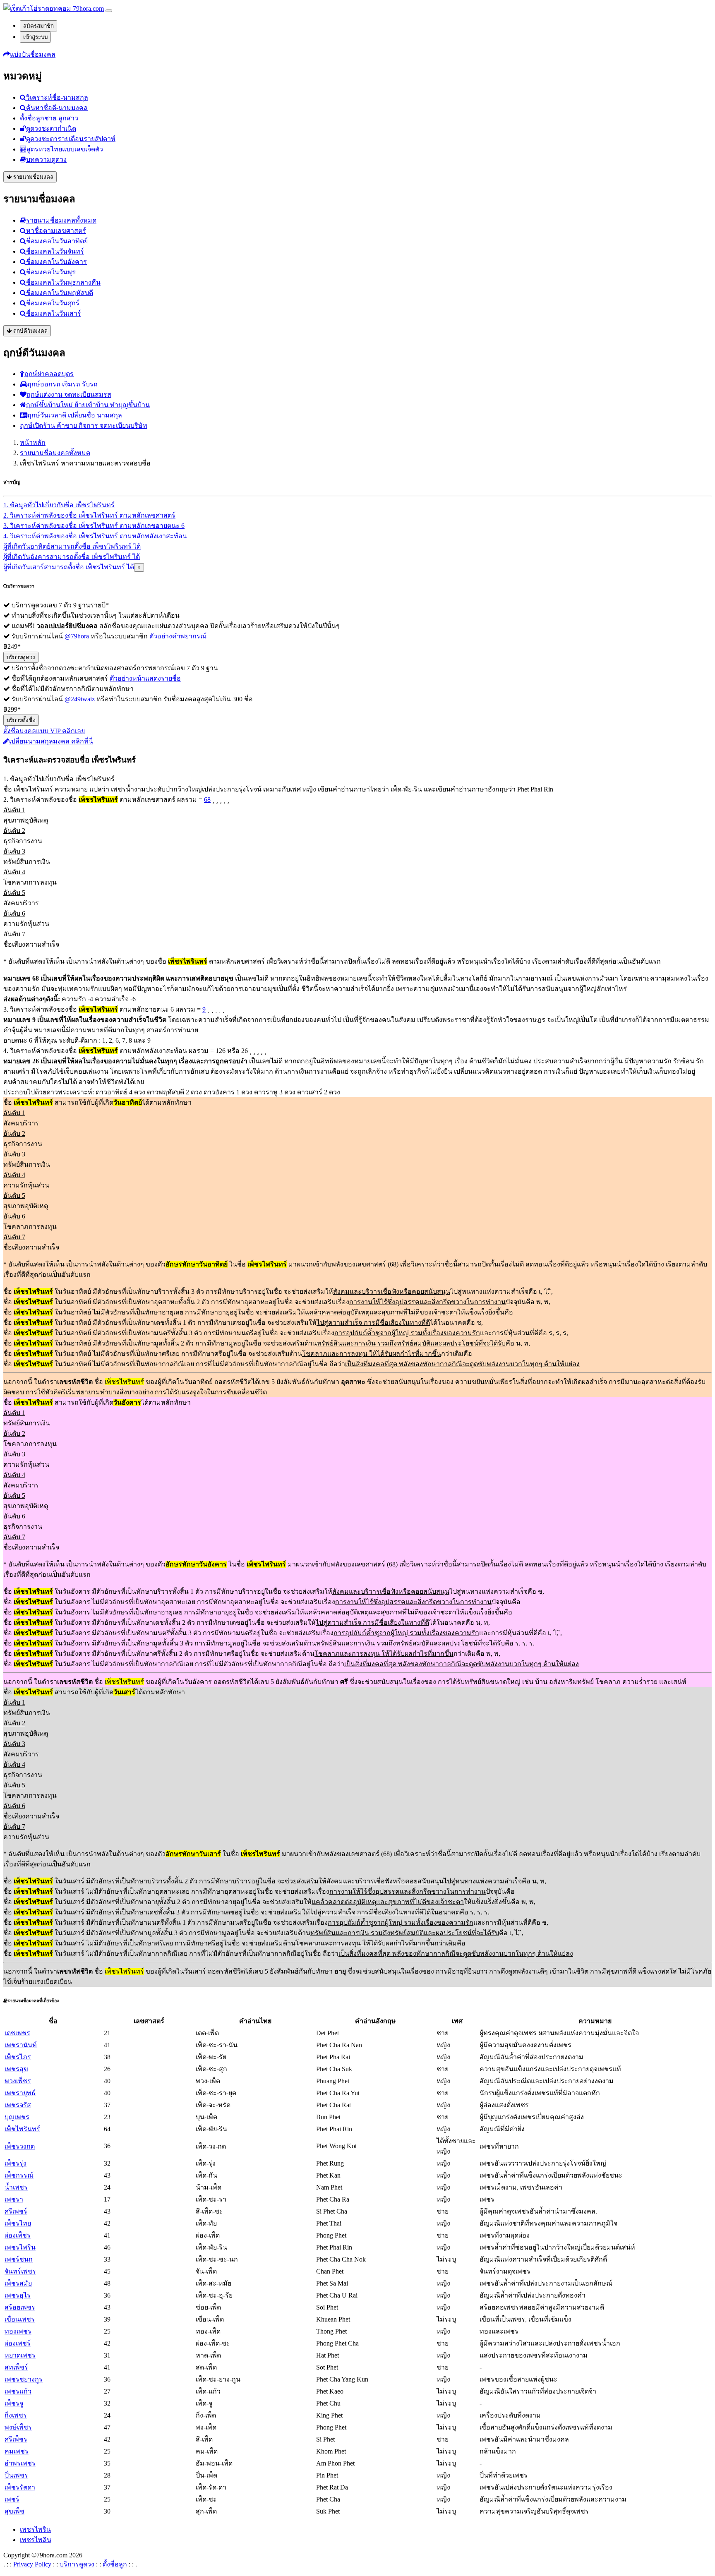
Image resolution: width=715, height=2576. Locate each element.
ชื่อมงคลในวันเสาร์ (54, 313)
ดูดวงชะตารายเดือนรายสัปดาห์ (71, 139)
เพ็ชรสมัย (18, 2283)
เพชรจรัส (18, 2105)
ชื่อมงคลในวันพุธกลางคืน (63, 282)
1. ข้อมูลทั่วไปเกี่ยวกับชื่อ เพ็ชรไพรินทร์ (59, 505)
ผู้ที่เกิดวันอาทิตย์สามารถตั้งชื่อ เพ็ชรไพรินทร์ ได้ (72, 546)
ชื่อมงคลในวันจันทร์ (55, 251)
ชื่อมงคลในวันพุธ (51, 272)
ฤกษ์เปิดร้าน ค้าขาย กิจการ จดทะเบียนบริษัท (84, 426)
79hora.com (88, 8)
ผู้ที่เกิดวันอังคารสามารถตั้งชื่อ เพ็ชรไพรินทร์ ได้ (72, 557)
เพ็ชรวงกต (20, 2146)
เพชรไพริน (20, 2247)
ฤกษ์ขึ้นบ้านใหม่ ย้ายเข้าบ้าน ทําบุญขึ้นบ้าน (88, 405)
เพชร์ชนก (19, 2259)
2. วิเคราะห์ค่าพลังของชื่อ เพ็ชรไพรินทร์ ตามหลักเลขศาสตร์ (89, 515)
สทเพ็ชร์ (16, 2367)
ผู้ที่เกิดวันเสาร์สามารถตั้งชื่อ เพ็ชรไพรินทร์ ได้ (69, 567)
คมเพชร (17, 2451)
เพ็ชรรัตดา (20, 2487)
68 (207, 800)
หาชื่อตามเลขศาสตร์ (56, 231)
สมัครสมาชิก (38, 26)
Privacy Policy (32, 2564)
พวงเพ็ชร (18, 2081)
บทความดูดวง (46, 160)
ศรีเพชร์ (16, 2211)
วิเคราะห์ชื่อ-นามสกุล (57, 97)
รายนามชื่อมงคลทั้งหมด (61, 220)
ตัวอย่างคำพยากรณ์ (178, 636)
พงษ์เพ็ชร (18, 2427)
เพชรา (14, 2199)
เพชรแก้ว (18, 2391)
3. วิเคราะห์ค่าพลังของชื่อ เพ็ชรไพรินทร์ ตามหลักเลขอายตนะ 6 (94, 526)
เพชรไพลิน (36, 2540)
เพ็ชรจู (14, 2403)
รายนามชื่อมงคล (32, 177)
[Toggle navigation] (109, 11)
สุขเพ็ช (14, 2511)
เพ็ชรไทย (18, 2223)
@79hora (77, 636)
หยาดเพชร (20, 2355)
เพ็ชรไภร (18, 2057)
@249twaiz (80, 699)
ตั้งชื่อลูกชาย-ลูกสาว (49, 118)
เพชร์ (12, 2499)
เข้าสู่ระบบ (35, 37)
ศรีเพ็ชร (16, 2439)
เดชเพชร (17, 2033)
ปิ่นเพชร (16, 2475)
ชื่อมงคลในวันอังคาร (56, 262)
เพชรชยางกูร (24, 2379)
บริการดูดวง (21, 657)
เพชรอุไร (18, 2295)
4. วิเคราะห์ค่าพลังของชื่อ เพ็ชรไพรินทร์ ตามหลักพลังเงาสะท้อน (95, 536)
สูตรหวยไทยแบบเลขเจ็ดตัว (65, 149)
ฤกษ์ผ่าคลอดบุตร (49, 374)
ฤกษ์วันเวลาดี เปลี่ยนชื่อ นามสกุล (75, 415)
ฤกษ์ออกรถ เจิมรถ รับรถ (62, 384)
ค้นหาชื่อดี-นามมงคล (57, 108)
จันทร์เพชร (20, 2271)
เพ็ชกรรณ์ (19, 2175)
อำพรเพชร (20, 2463)
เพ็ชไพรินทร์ (22, 2129)
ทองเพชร (18, 2331)
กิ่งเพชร (16, 2415)
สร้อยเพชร (20, 2307)
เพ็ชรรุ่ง (16, 2163)
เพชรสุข (16, 2069)
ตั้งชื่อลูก (115, 2564)
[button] (29, 54)
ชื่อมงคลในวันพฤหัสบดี (60, 293)
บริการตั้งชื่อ (21, 720)
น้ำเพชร (16, 2187)
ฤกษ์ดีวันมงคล (30, 331)
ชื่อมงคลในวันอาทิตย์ (57, 241)
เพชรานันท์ (21, 2045)
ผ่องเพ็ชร (18, 2235)
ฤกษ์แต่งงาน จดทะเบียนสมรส (69, 395)
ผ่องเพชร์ (18, 2343)
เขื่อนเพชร (20, 2319)
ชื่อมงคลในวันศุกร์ (53, 303)
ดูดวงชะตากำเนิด (51, 128)
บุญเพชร (17, 2117)
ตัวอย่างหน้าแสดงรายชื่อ (145, 678)
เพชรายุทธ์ (20, 2093)
